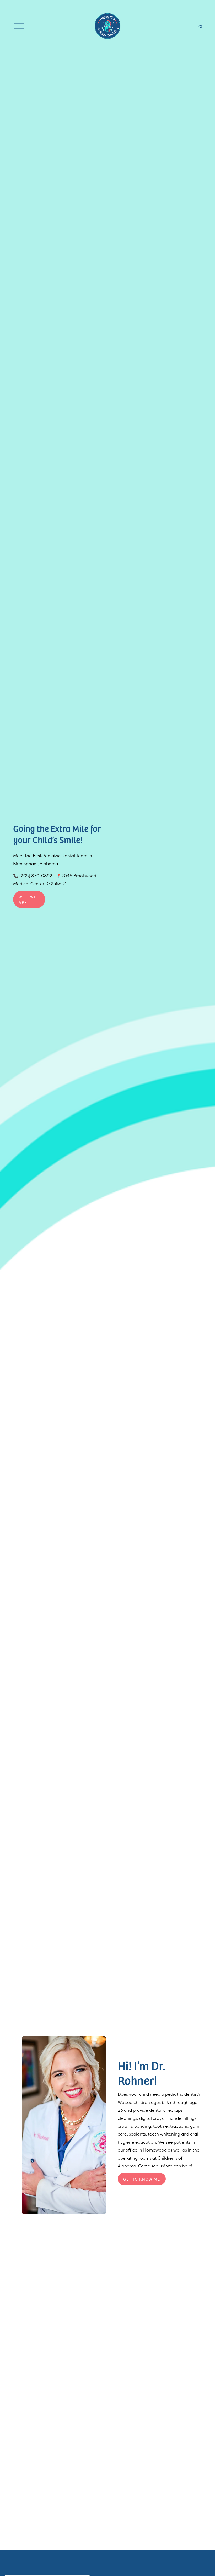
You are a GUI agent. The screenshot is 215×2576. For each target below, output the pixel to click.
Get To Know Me (142, 2179)
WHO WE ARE (28, 900)
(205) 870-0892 (36, 876)
